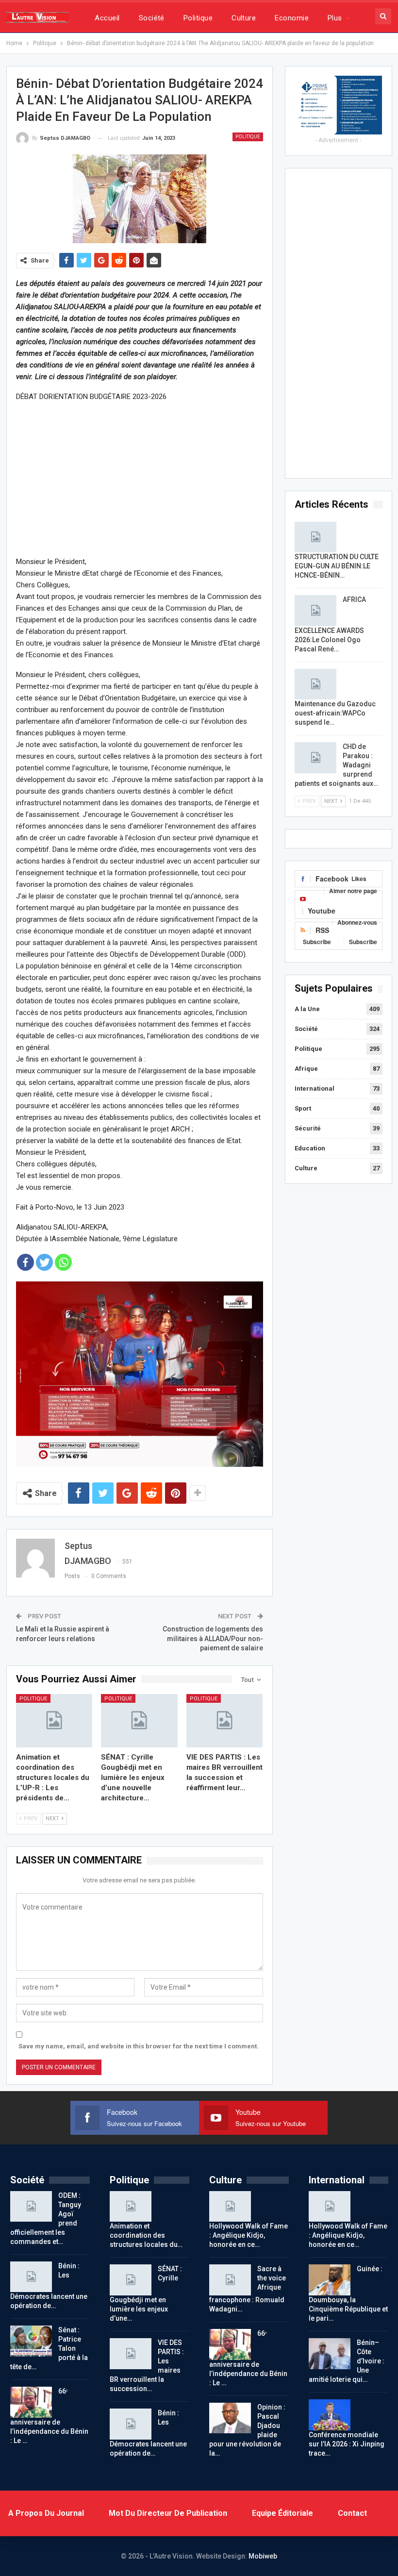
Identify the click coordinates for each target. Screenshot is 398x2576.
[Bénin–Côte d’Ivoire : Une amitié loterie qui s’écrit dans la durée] (330, 2354)
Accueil (107, 18)
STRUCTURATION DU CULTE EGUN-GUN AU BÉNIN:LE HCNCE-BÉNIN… (337, 566)
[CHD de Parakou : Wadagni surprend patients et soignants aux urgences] (315, 758)
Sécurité (308, 1128)
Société (152, 18)
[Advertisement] (140, 479)
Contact (352, 2513)
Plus (335, 18)
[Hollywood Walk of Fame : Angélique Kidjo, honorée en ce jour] (230, 2207)
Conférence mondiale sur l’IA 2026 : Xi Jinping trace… (347, 2444)
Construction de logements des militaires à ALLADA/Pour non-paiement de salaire (213, 1638)
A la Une (307, 1009)
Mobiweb (263, 2556)
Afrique (306, 1069)
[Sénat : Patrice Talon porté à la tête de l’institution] (31, 2341)
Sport (303, 1108)
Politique (198, 18)
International (315, 1089)
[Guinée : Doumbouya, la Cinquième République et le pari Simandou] (330, 2280)
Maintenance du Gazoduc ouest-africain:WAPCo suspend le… (335, 713)
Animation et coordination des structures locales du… (146, 2235)
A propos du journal (46, 2513)
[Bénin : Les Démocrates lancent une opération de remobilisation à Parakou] (31, 2277)
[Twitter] (44, 1262)
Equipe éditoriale (282, 2513)
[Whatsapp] (63, 1262)
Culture (244, 18)
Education (310, 1148)
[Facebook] (25, 1262)
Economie (292, 18)
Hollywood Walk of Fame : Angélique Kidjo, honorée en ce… (249, 2235)
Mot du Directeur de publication (168, 2513)
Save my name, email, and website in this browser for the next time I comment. (139, 2046)
